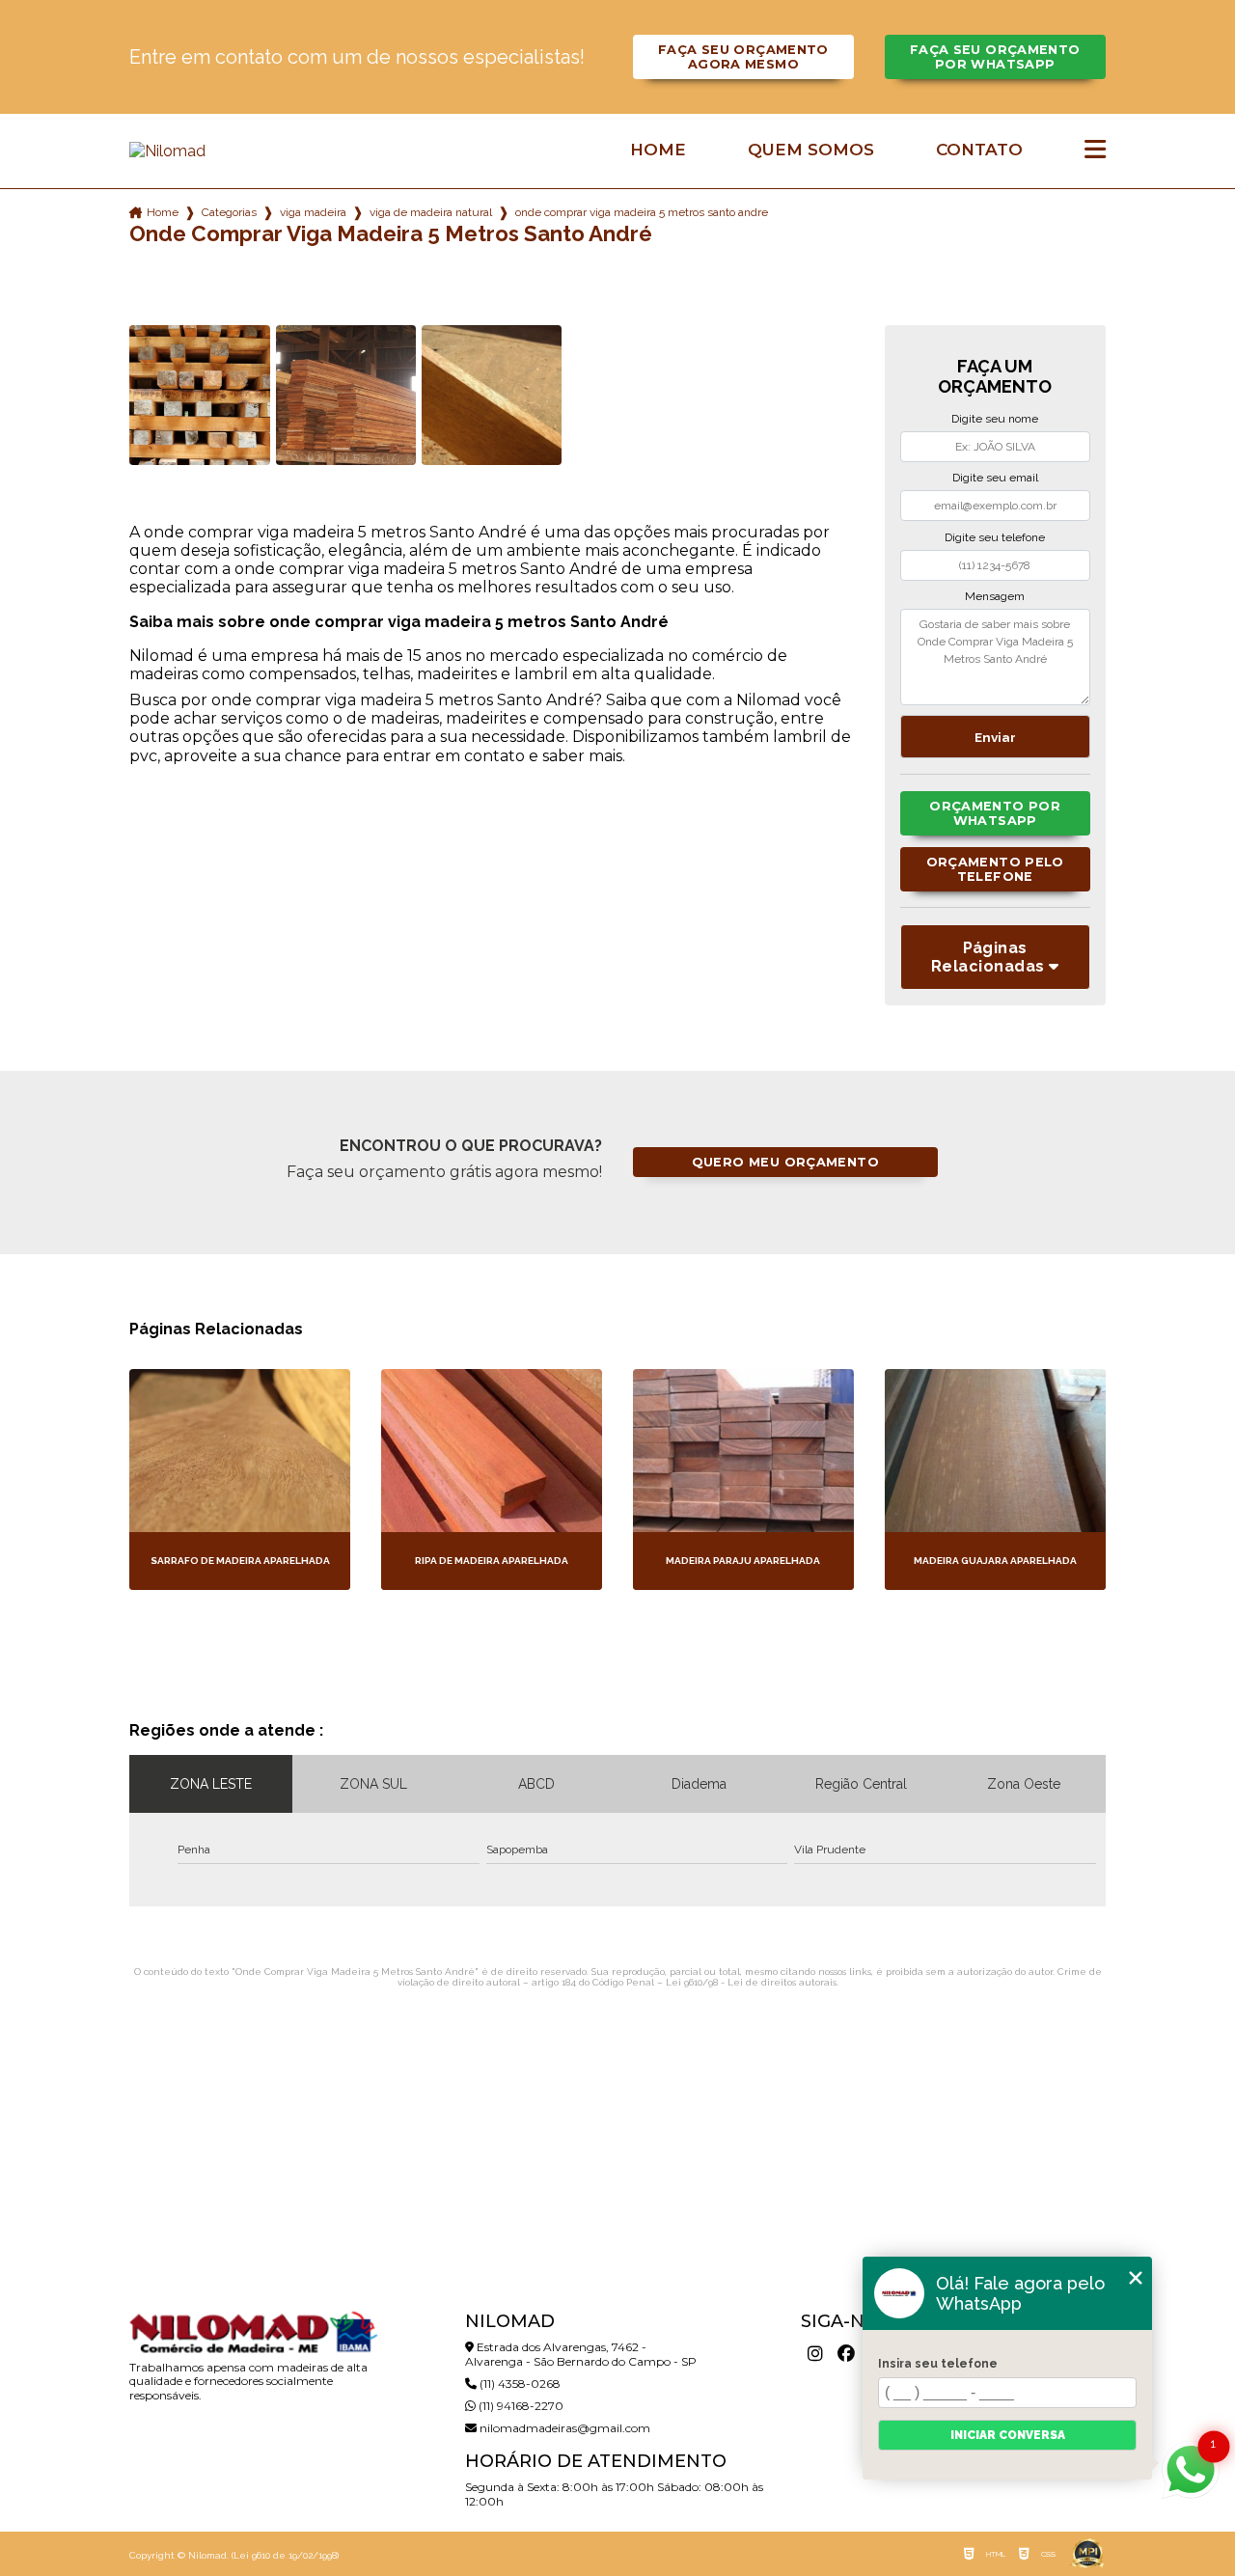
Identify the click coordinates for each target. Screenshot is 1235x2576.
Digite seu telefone (995, 537)
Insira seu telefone (938, 2364)
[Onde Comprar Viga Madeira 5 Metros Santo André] (199, 395)
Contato (979, 150)
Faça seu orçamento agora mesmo (743, 57)
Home (658, 150)
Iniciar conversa (1008, 2435)
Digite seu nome (995, 419)
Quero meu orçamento (785, 1162)
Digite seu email (995, 478)
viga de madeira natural (431, 212)
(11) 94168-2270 (520, 2406)
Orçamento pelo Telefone (995, 869)
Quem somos (811, 150)
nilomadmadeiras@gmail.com (563, 2428)
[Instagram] (815, 2354)
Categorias (229, 212)
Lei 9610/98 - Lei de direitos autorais (751, 1982)
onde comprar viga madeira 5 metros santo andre (642, 212)
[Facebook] (846, 2354)
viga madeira (313, 212)
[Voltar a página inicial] (253, 151)
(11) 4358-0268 (519, 2384)
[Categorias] (1095, 151)
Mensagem (995, 596)
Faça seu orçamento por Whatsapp (995, 57)
